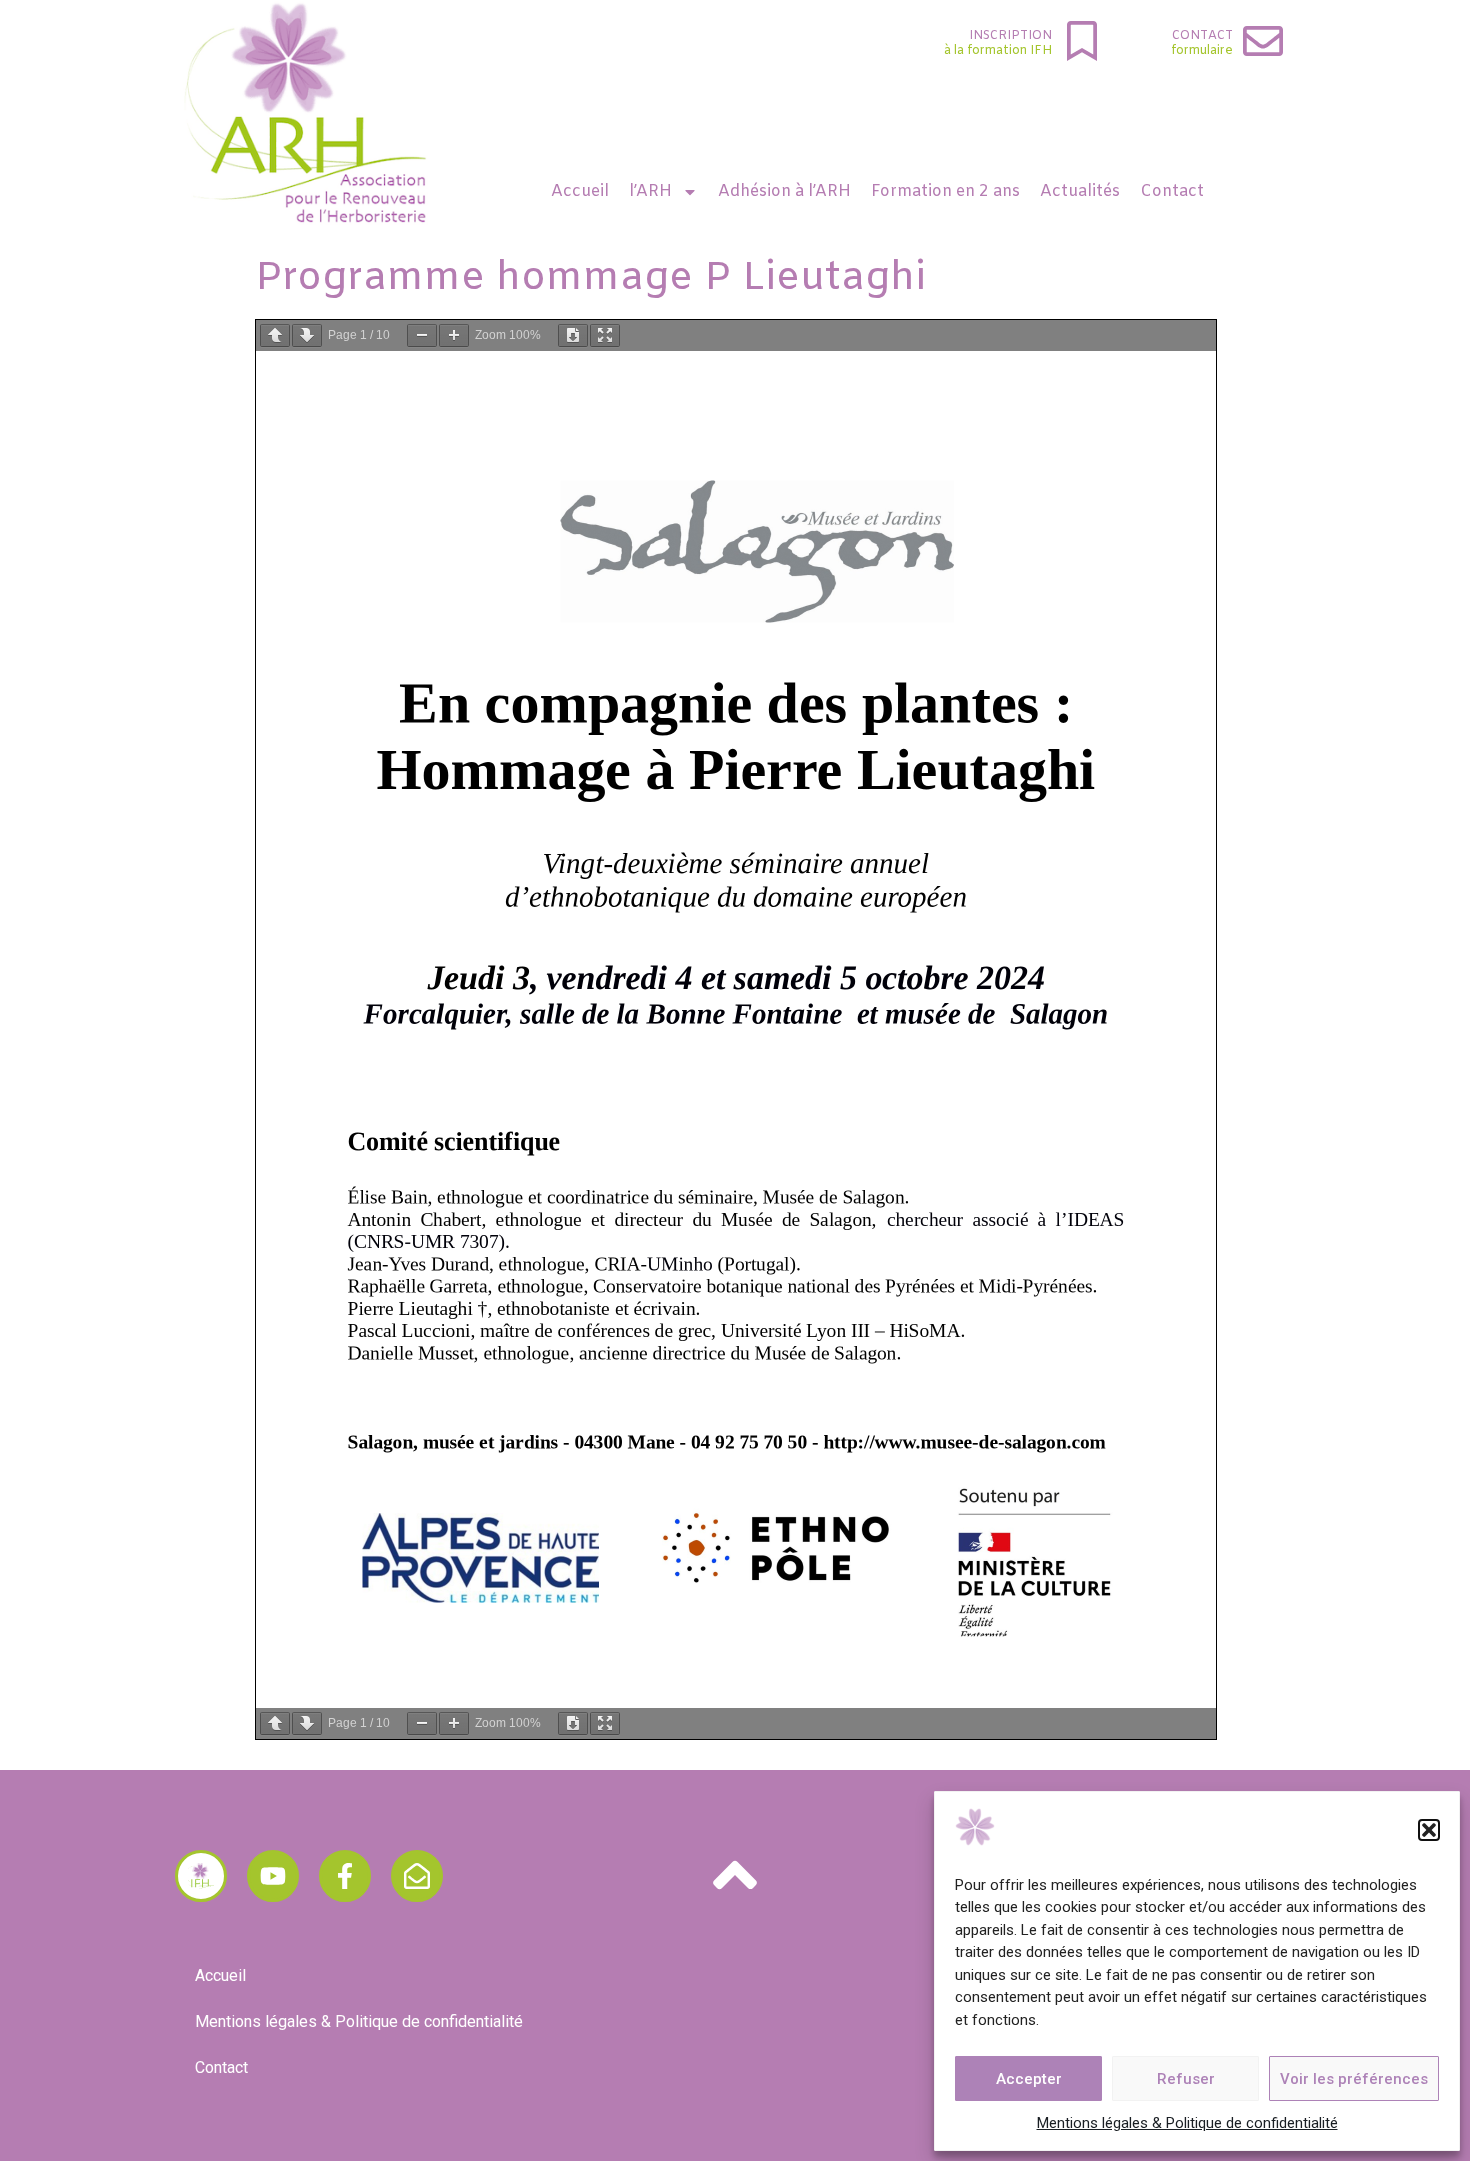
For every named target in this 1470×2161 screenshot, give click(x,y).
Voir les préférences (1354, 2079)
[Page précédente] (275, 335)
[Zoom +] (454, 335)
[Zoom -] (422, 335)
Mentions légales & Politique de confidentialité (1187, 2123)
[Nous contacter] (417, 1876)
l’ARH (650, 191)
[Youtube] (273, 1876)
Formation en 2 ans (945, 191)
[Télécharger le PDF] (573, 335)
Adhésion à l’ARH (784, 191)
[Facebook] (345, 1876)
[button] (1429, 1830)
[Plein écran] (605, 335)
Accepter (1029, 2079)
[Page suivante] (307, 335)
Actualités (1080, 191)
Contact (1202, 36)
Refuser (1186, 2079)
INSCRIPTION (1010, 36)
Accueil (580, 191)
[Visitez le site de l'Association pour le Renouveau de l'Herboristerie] (201, 1876)
